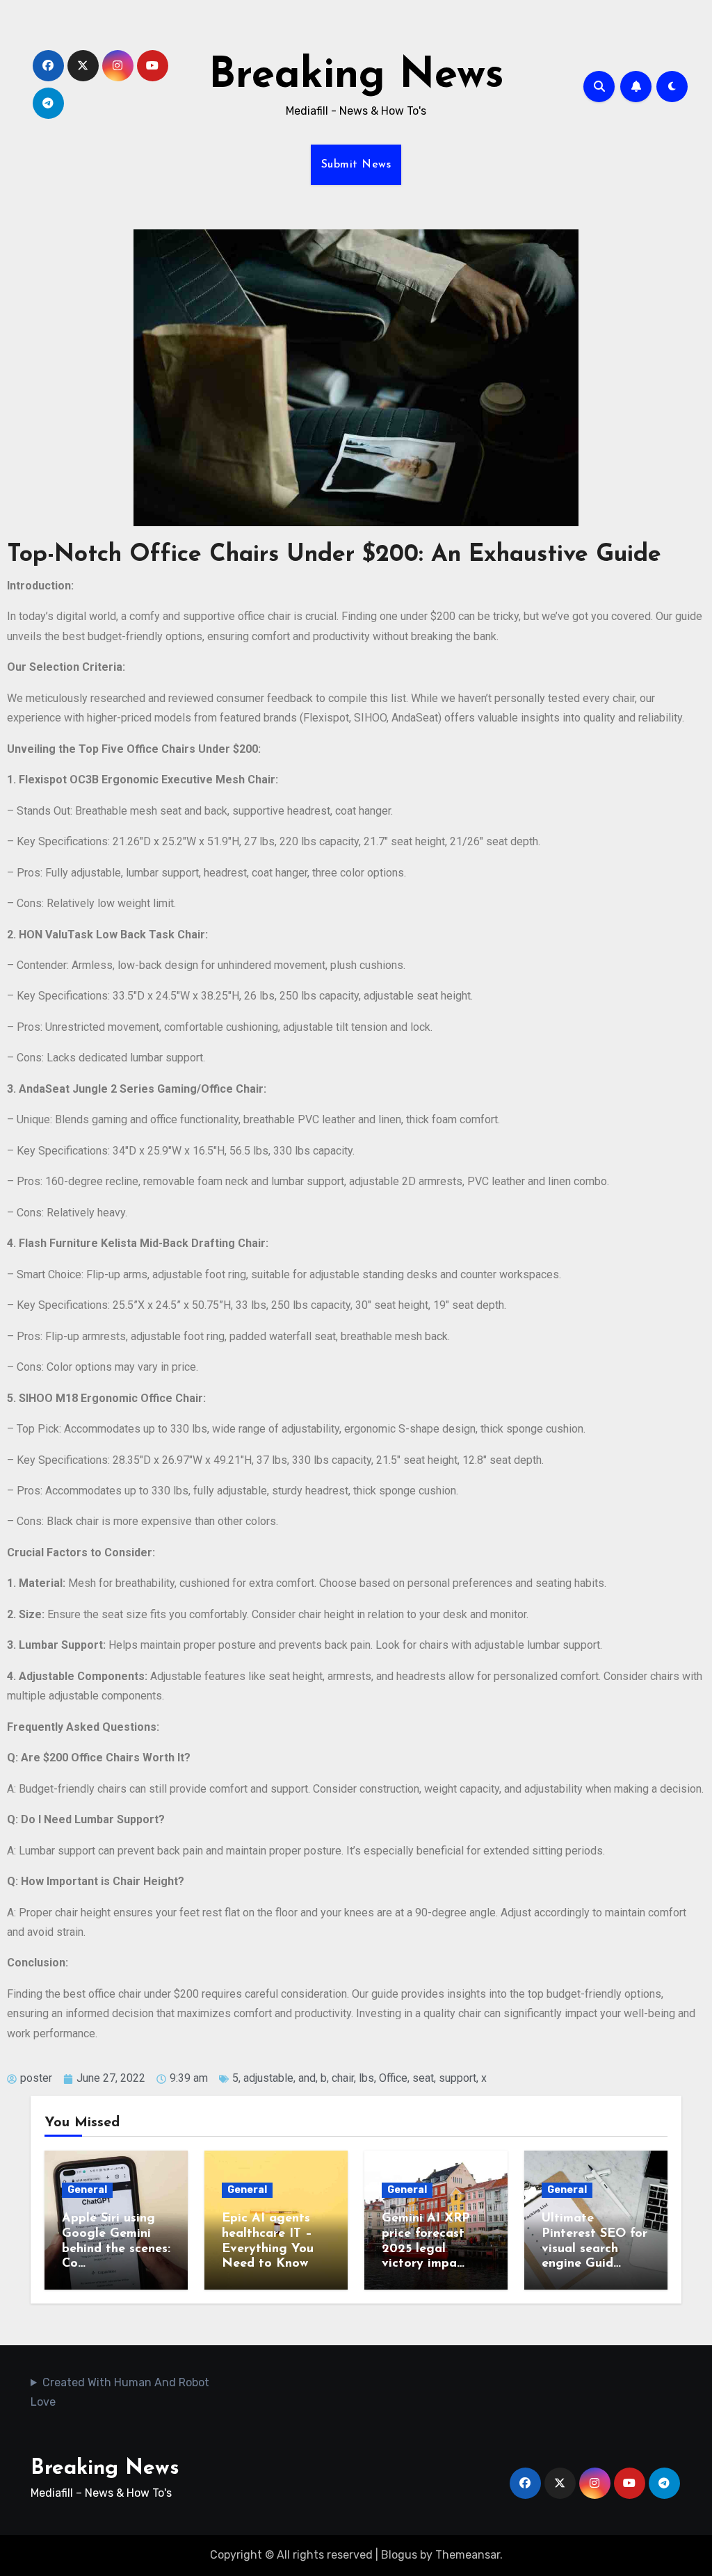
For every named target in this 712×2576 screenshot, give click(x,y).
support (458, 2078)
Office (393, 2078)
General (87, 2190)
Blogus (399, 2555)
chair (343, 2078)
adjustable (268, 2078)
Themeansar (468, 2555)
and (307, 2078)
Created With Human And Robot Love (120, 2392)
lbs (366, 2078)
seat (423, 2078)
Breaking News (356, 76)
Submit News (356, 165)
